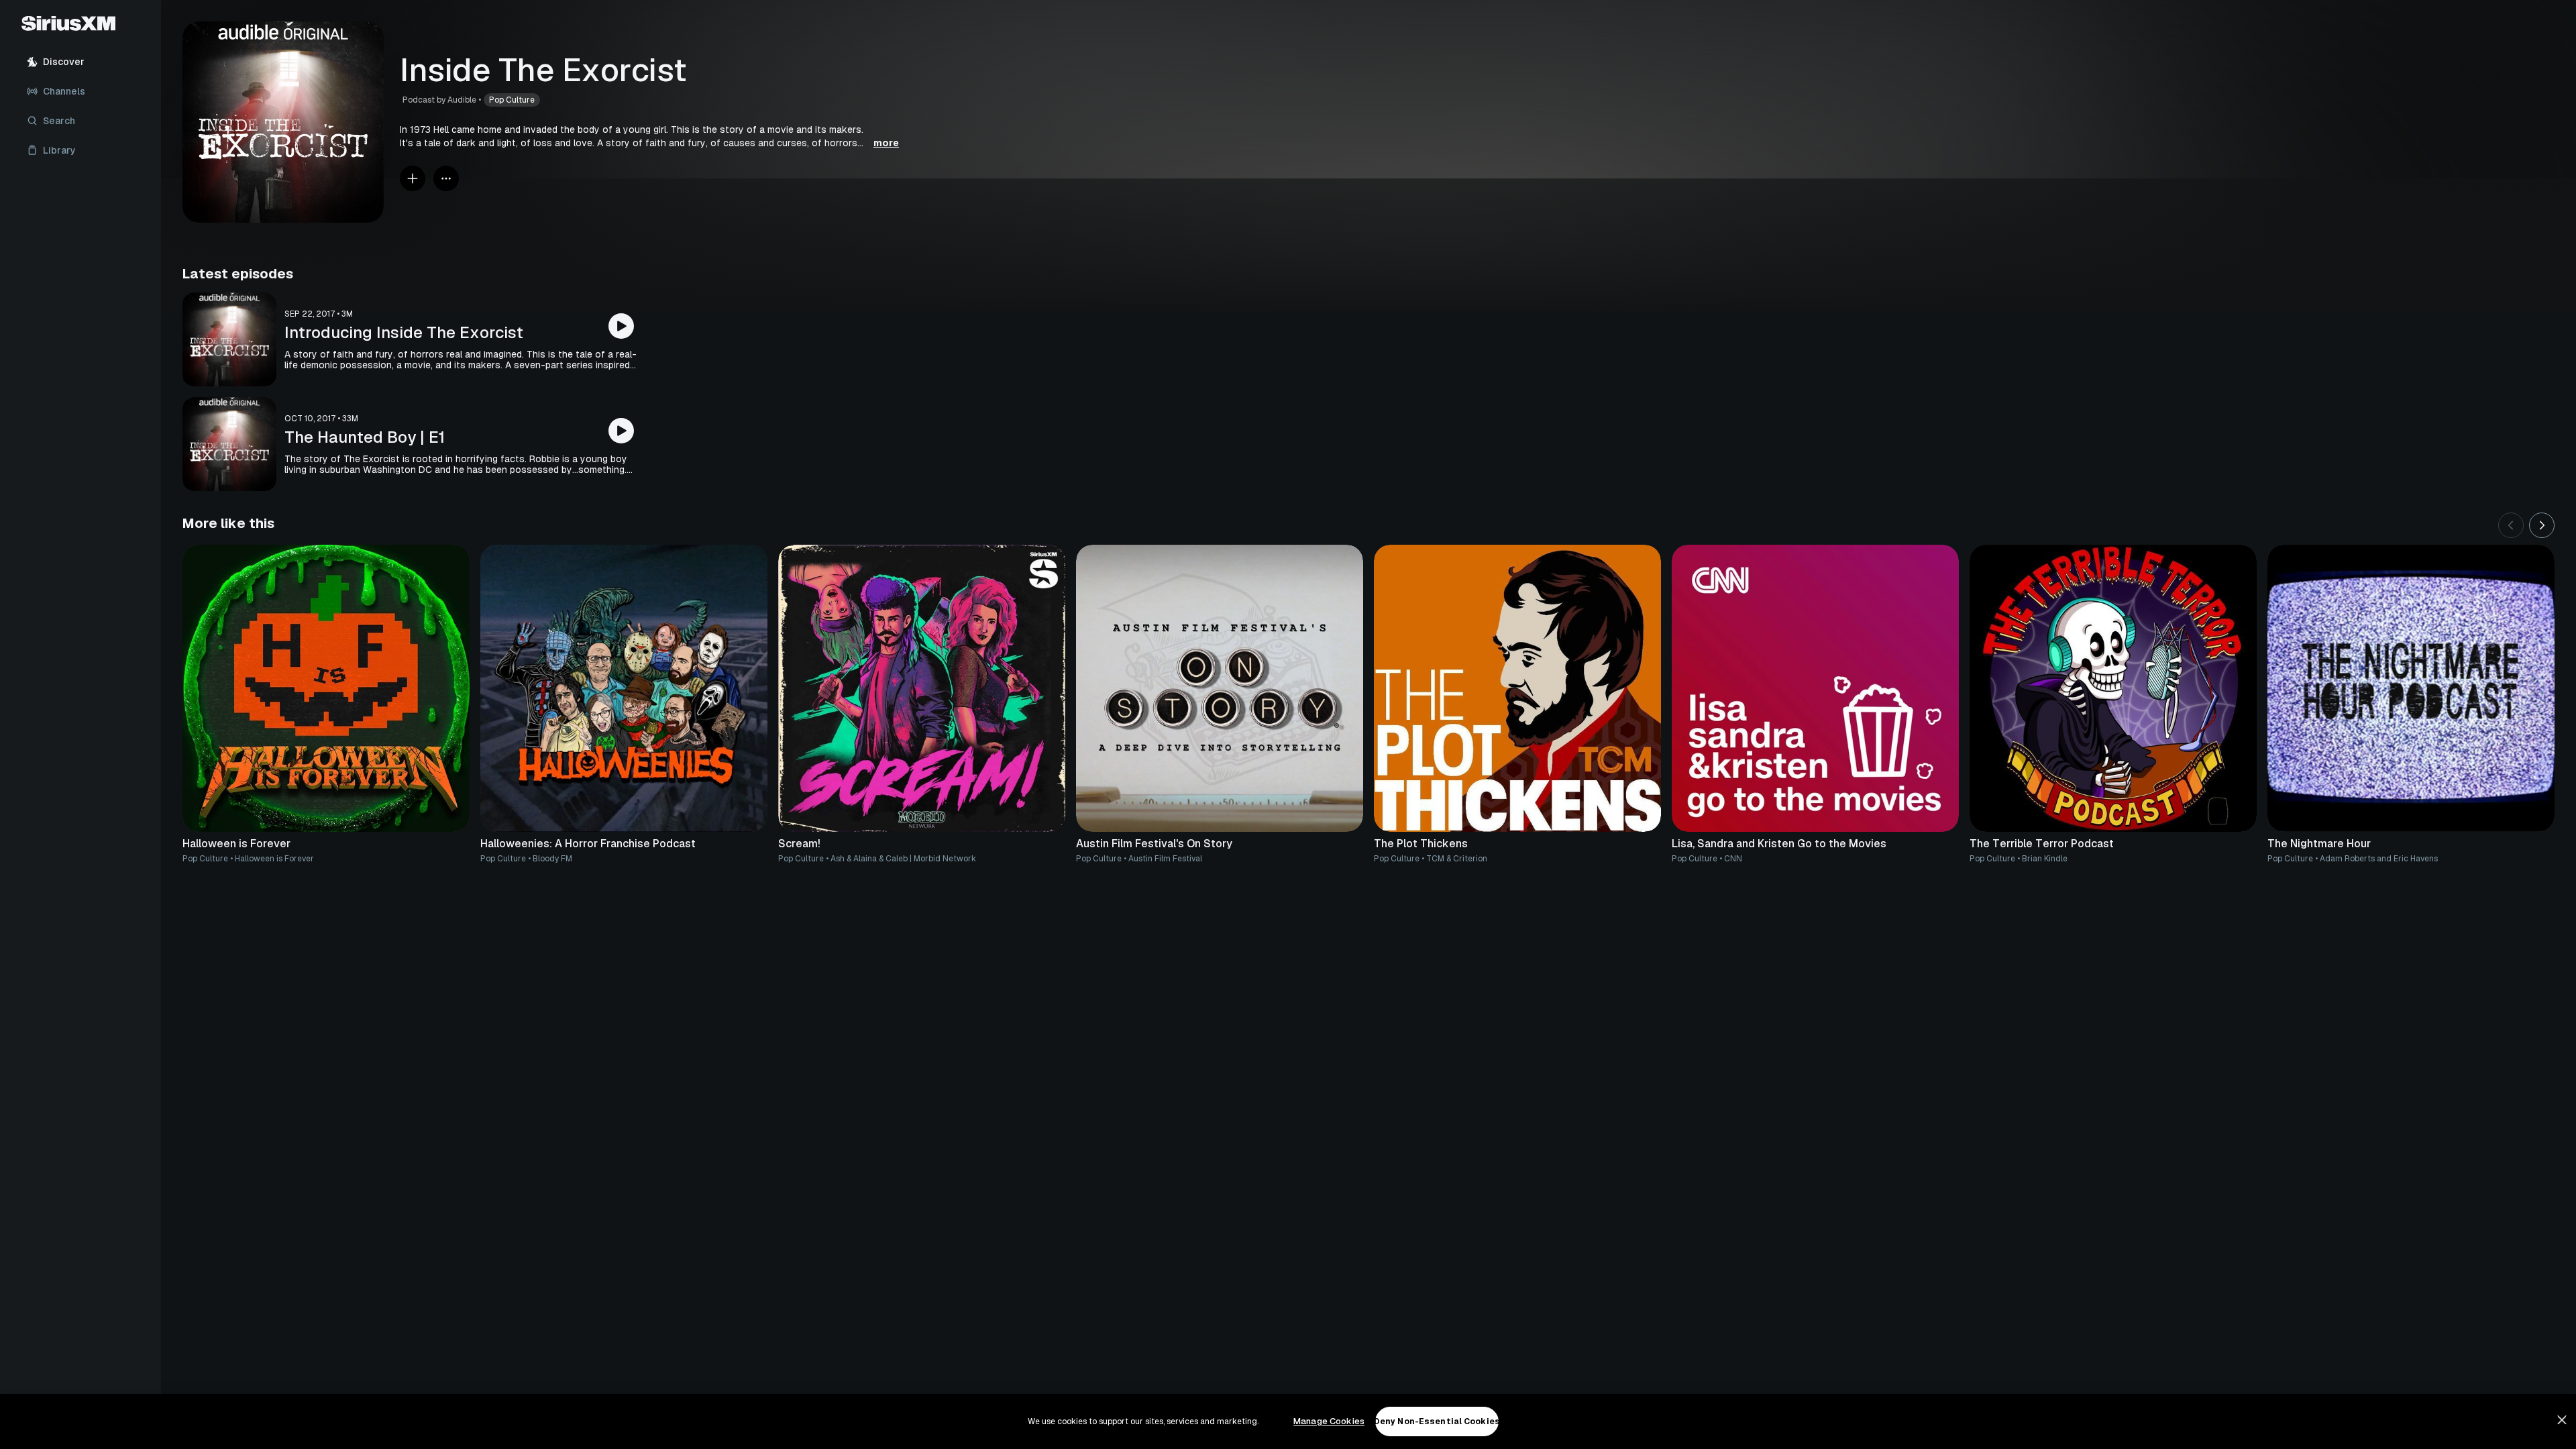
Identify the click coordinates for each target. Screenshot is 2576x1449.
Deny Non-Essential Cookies (1437, 1421)
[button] (649, 136)
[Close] (2562, 1420)
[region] (1288, 1421)
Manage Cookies (1329, 1421)
